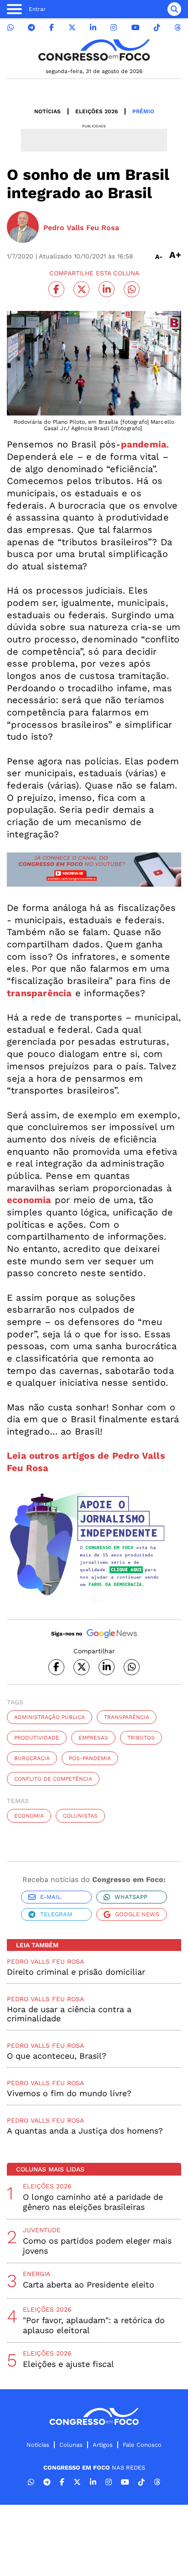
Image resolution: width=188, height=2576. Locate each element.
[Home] (94, 50)
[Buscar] (174, 9)
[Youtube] (136, 28)
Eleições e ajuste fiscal (68, 2364)
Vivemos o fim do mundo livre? (69, 2093)
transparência (127, 1717)
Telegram (56, 1914)
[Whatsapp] (10, 28)
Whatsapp (131, 1897)
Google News (137, 1914)
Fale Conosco (142, 2445)
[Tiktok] (157, 28)
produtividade (37, 1738)
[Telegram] (31, 28)
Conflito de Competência (53, 1779)
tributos (141, 1738)
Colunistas (80, 1816)
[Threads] (178, 28)
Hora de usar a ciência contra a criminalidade (69, 2014)
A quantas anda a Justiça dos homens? (85, 2131)
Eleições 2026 (97, 111)
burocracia (32, 1758)
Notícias (47, 111)
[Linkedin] (93, 28)
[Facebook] (52, 28)
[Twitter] (72, 28)
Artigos (103, 2445)
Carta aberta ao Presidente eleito (89, 2284)
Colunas (71, 2445)
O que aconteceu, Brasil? (57, 2056)
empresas (93, 1738)
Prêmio (143, 111)
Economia (29, 1816)
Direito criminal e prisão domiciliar (76, 1972)
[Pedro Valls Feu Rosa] (23, 228)
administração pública (50, 1717)
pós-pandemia (90, 1758)
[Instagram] (114, 28)
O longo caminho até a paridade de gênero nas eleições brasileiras (93, 2202)
